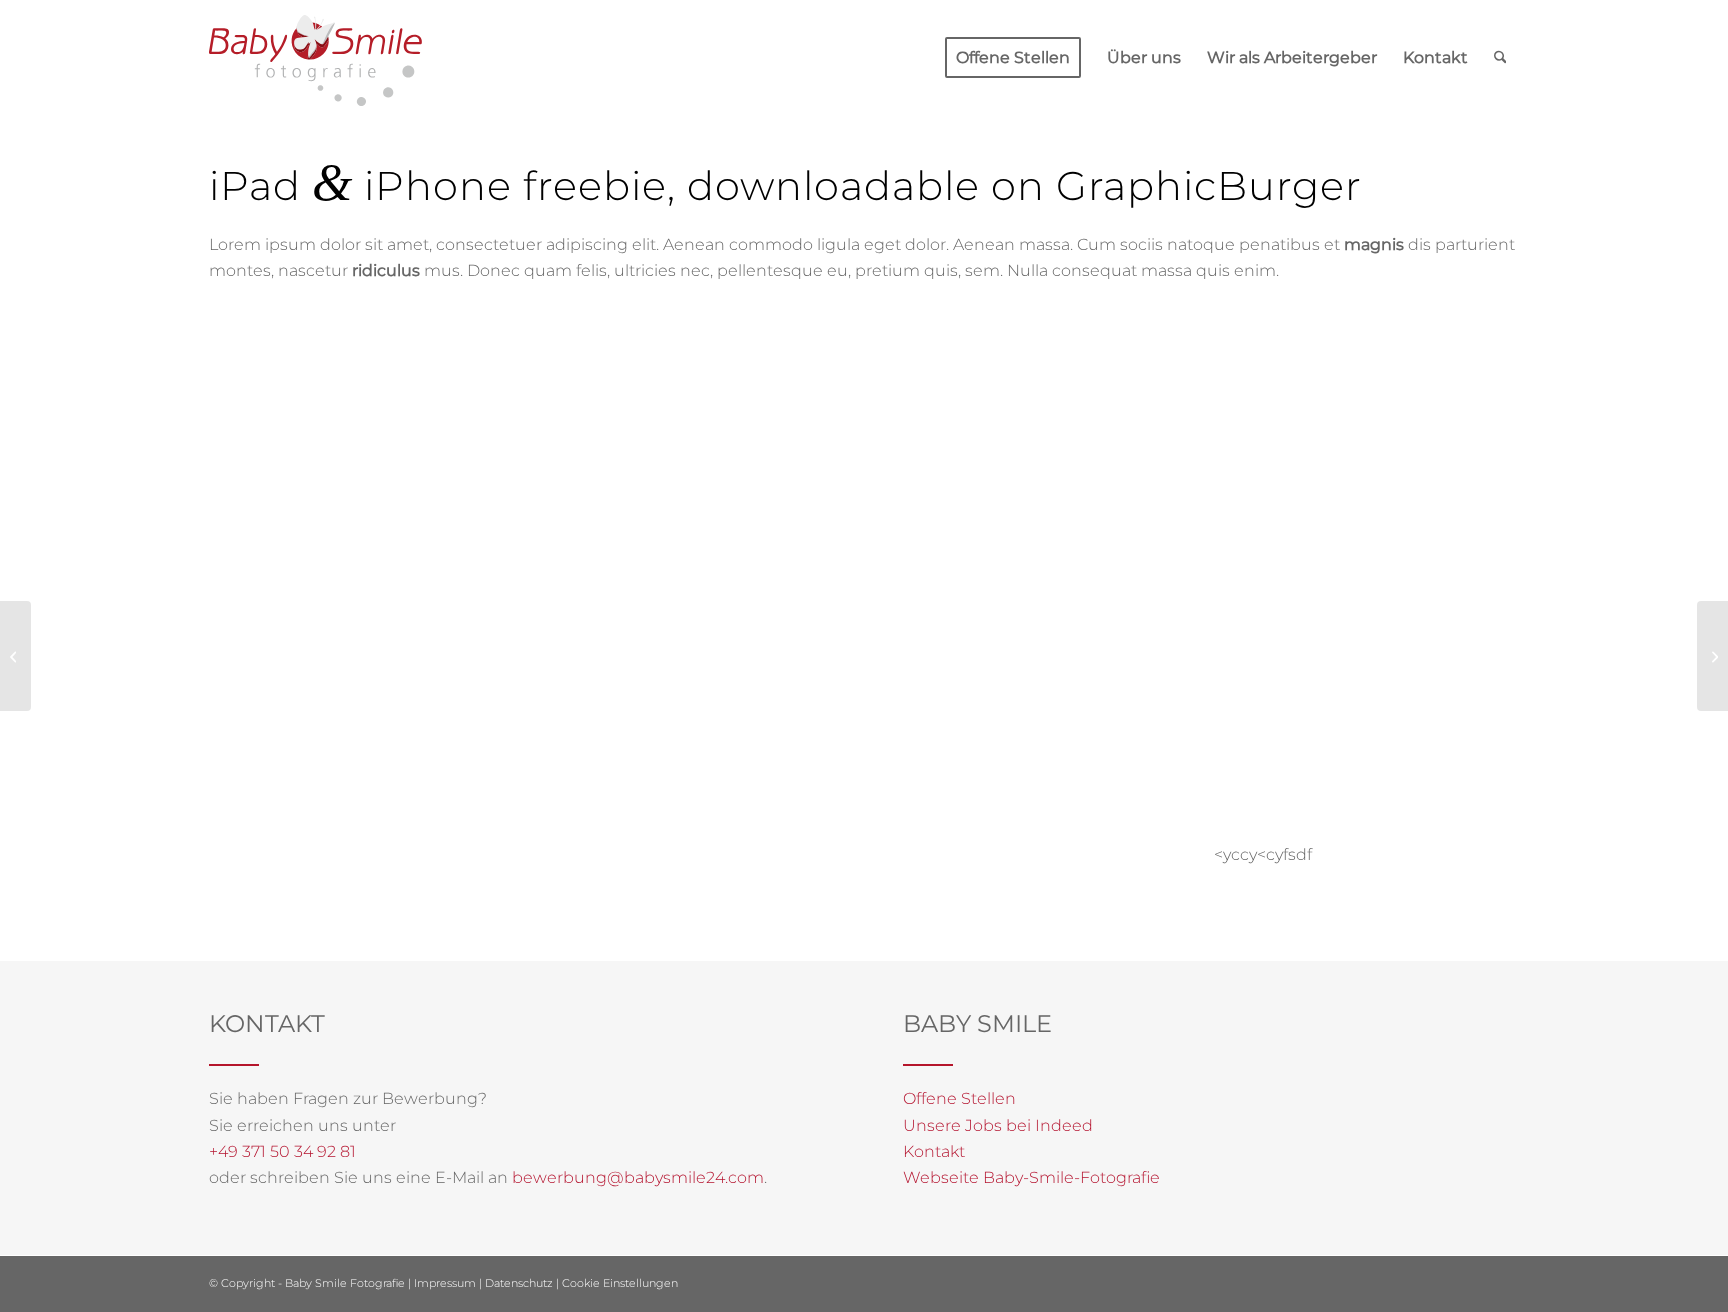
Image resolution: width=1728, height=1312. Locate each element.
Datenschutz (519, 1283)
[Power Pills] (15, 656)
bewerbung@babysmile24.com (638, 1177)
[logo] (315, 60)
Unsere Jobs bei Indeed (998, 1125)
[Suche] (1500, 58)
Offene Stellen (959, 1098)
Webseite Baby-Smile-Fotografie (1031, 1177)
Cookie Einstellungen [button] (620, 1283)
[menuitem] (1013, 58)
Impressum (445, 1283)
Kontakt (934, 1151)
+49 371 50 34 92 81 (282, 1151)
